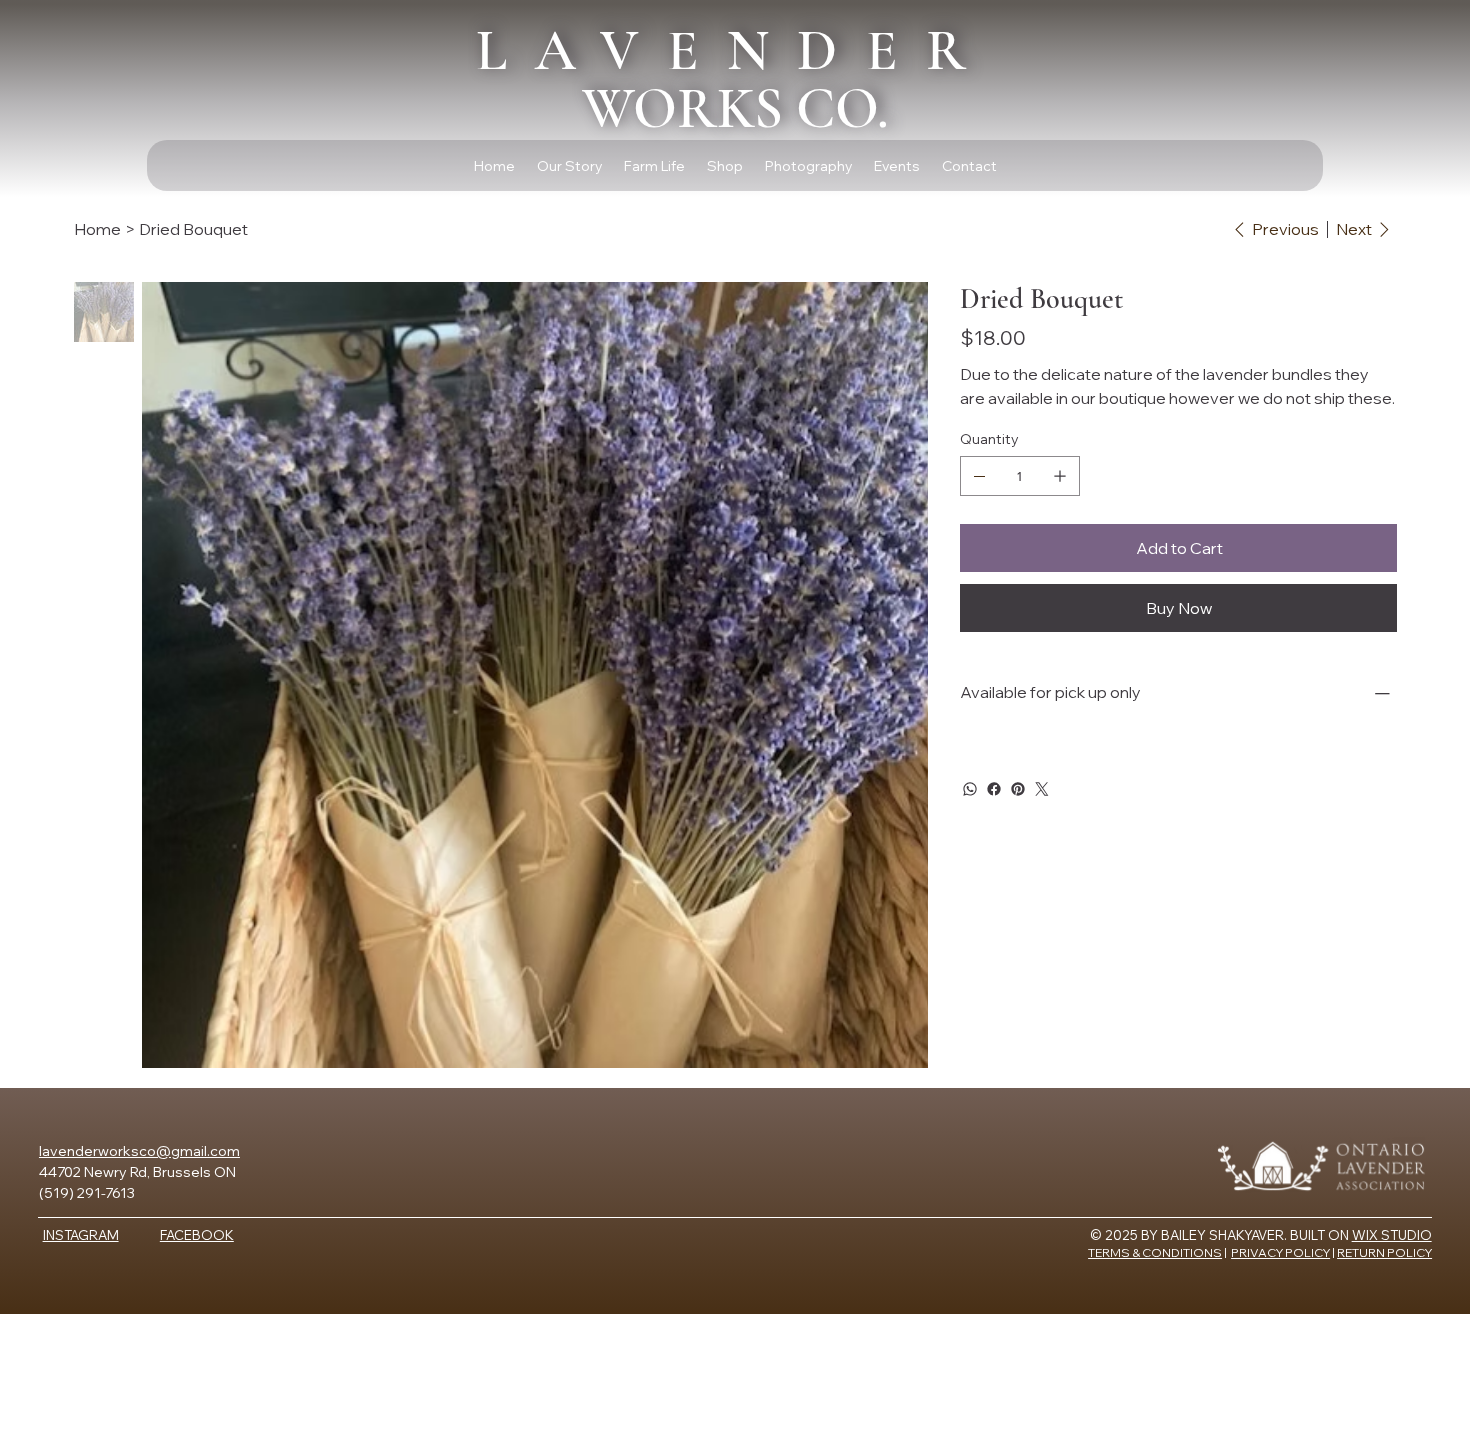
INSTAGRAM (81, 1235)
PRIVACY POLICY (1280, 1252)
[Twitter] (1042, 789)
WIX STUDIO (1392, 1235)
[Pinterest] (1018, 789)
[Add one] (1060, 476)
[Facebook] (994, 789)
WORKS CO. (735, 79)
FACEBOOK (197, 1235)
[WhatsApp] (970, 789)
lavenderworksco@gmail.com (139, 1151)
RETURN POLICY (1384, 1252)
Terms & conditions (1155, 1252)
